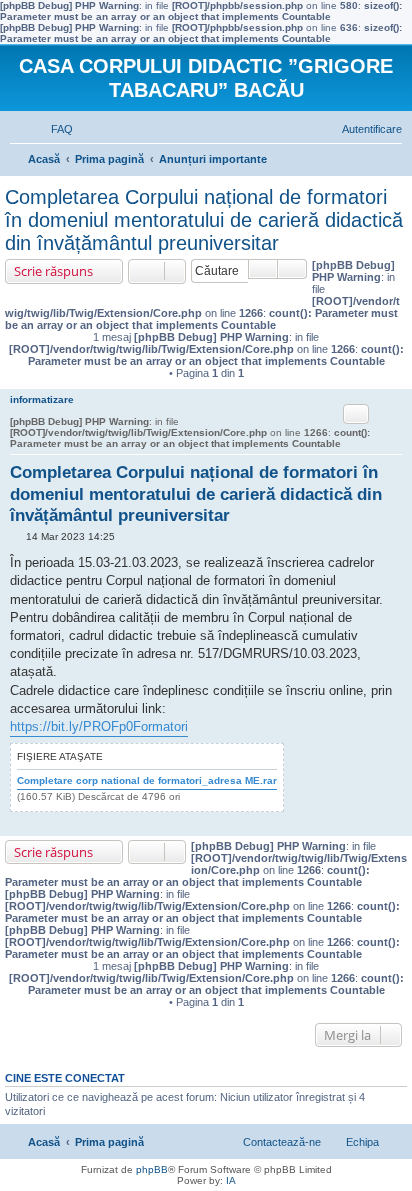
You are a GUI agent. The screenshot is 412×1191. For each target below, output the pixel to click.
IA (231, 1180)
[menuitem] (53, 129)
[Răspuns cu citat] (356, 414)
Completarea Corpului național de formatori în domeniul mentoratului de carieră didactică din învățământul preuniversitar (204, 220)
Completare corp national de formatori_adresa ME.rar (147, 780)
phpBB (152, 1169)
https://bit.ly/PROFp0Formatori (99, 726)
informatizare (42, 399)
